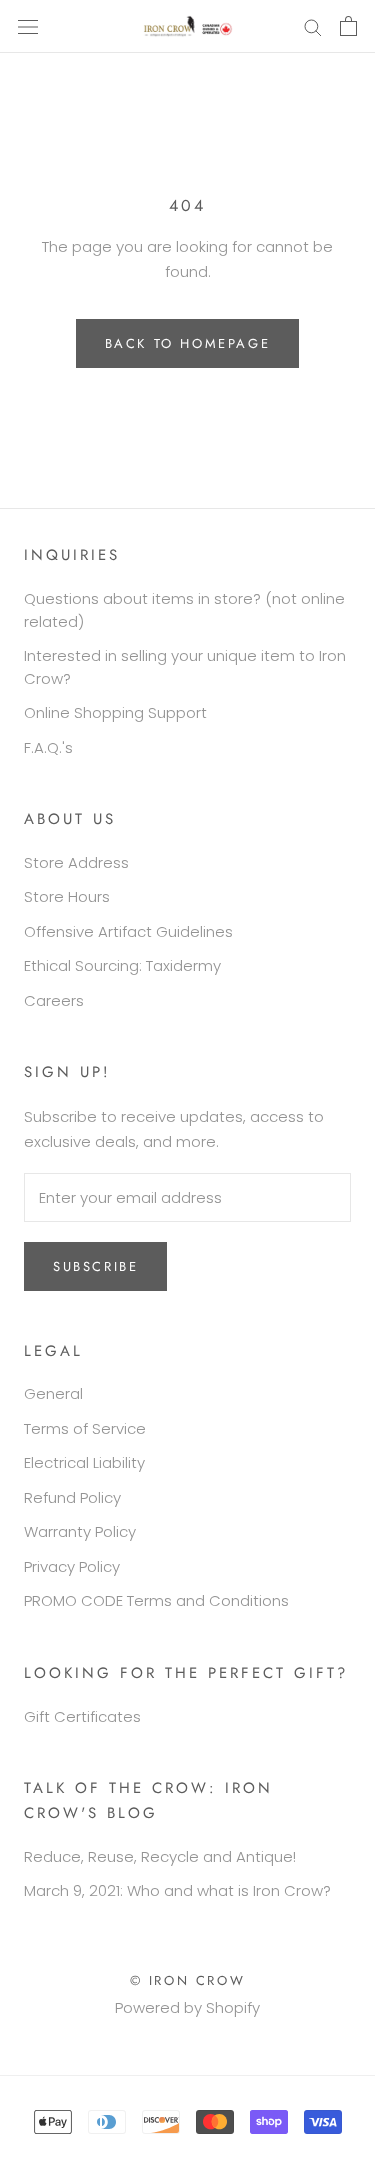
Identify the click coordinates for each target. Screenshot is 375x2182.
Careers (54, 1000)
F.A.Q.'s (48, 747)
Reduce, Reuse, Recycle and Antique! (160, 1856)
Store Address (76, 862)
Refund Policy (72, 1497)
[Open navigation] (28, 26)
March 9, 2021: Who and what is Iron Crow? (177, 1890)
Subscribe (95, 1266)
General (53, 1393)
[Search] (313, 26)
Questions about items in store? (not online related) (184, 610)
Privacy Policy (72, 1566)
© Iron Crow (188, 1980)
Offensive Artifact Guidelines (128, 931)
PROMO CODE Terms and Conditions (156, 1600)
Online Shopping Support (115, 712)
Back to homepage (188, 343)
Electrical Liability (84, 1462)
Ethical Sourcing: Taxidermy (122, 965)
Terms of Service (85, 1428)
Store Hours (67, 896)
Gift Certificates (82, 1716)
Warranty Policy (80, 1531)
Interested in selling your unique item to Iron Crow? (185, 667)
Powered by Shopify (187, 2007)
